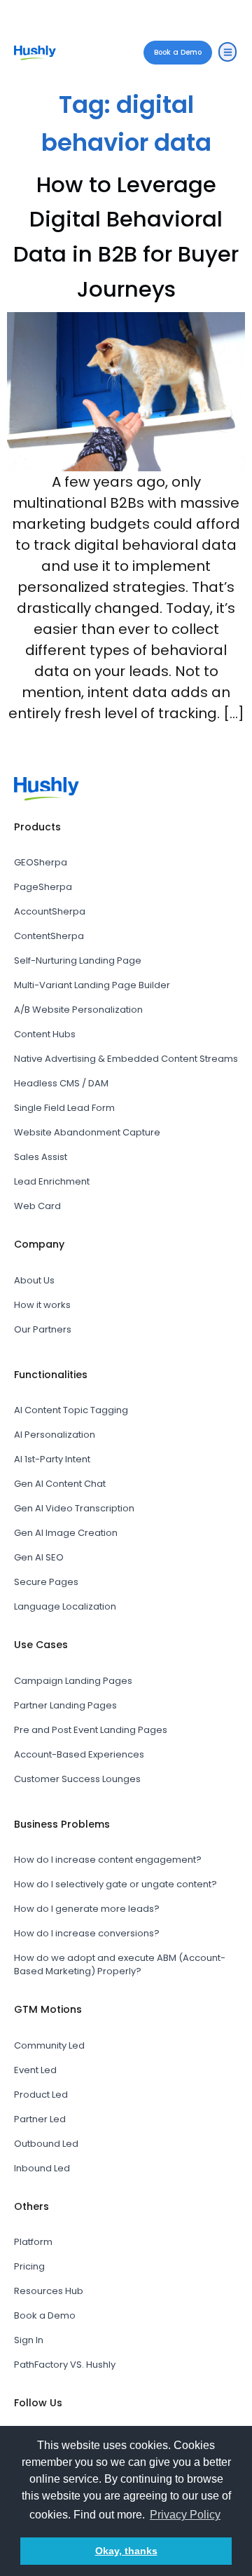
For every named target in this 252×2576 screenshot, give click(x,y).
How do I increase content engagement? (108, 1860)
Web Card (37, 1206)
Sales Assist (41, 1157)
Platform (33, 2242)
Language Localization (65, 1606)
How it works (42, 1305)
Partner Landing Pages (65, 1705)
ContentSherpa (49, 936)
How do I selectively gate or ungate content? (115, 1884)
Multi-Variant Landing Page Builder (92, 985)
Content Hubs (45, 1034)
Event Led (35, 2070)
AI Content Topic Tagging (71, 1410)
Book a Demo (45, 2315)
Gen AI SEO (39, 1557)
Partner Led (40, 2119)
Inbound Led (42, 2168)
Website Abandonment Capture (87, 1132)
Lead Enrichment (52, 1181)
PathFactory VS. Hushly (65, 2365)
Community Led (49, 2045)
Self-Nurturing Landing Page (78, 960)
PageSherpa (43, 887)
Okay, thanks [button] (126, 2551)
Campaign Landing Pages (73, 1681)
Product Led (41, 2095)
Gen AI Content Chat (60, 1484)
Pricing (29, 2266)
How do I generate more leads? (87, 1909)
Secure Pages (46, 1582)
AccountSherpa (50, 911)
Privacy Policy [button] (185, 2515)
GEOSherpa (41, 862)
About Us (34, 1280)
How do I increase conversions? (87, 1933)
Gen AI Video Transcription (74, 1508)
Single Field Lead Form (64, 1108)
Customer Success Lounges (77, 1779)
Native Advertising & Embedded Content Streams (126, 1059)
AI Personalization (55, 1435)
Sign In (29, 2340)
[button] (227, 52)
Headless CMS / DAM (61, 1083)
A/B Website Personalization (78, 1010)
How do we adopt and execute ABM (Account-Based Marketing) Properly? (120, 1964)
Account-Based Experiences (79, 1754)
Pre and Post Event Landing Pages (91, 1730)
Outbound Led (46, 2144)
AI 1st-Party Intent (52, 1459)
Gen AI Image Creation (66, 1533)
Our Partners (43, 1329)
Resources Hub (49, 2291)
